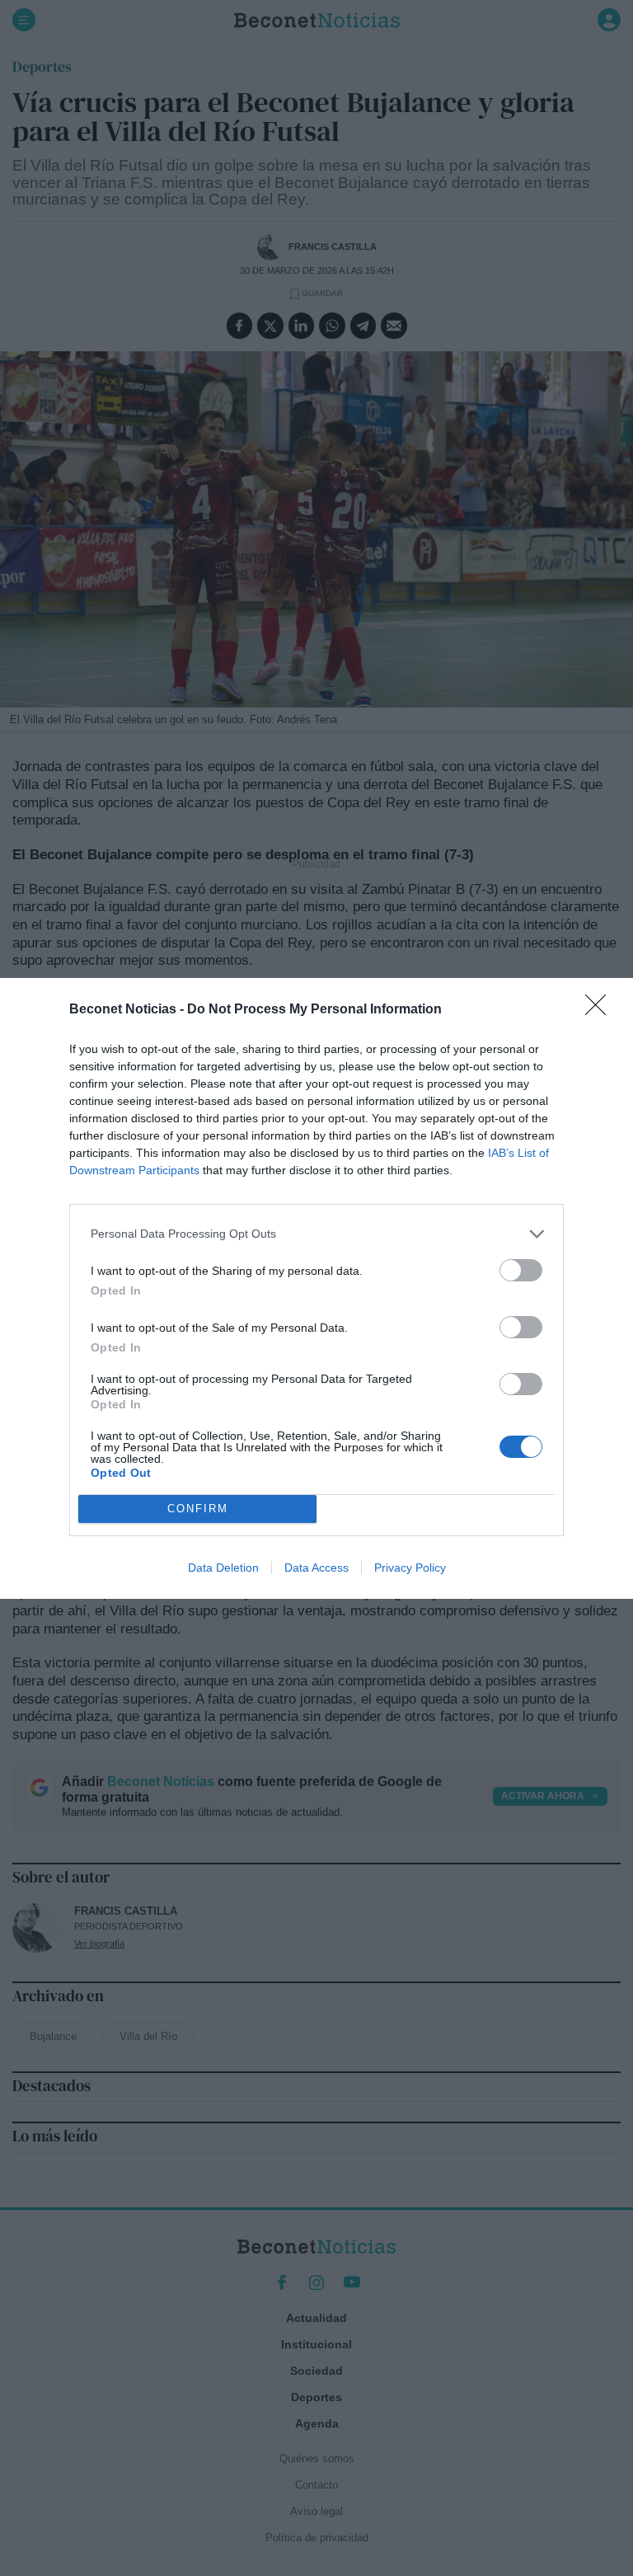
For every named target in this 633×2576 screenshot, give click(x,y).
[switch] (521, 1270)
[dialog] (316, 1288)
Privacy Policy (410, 1568)
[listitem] (316, 1234)
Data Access (316, 1568)
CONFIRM (198, 1509)
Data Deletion (223, 1568)
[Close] (601, 1010)
